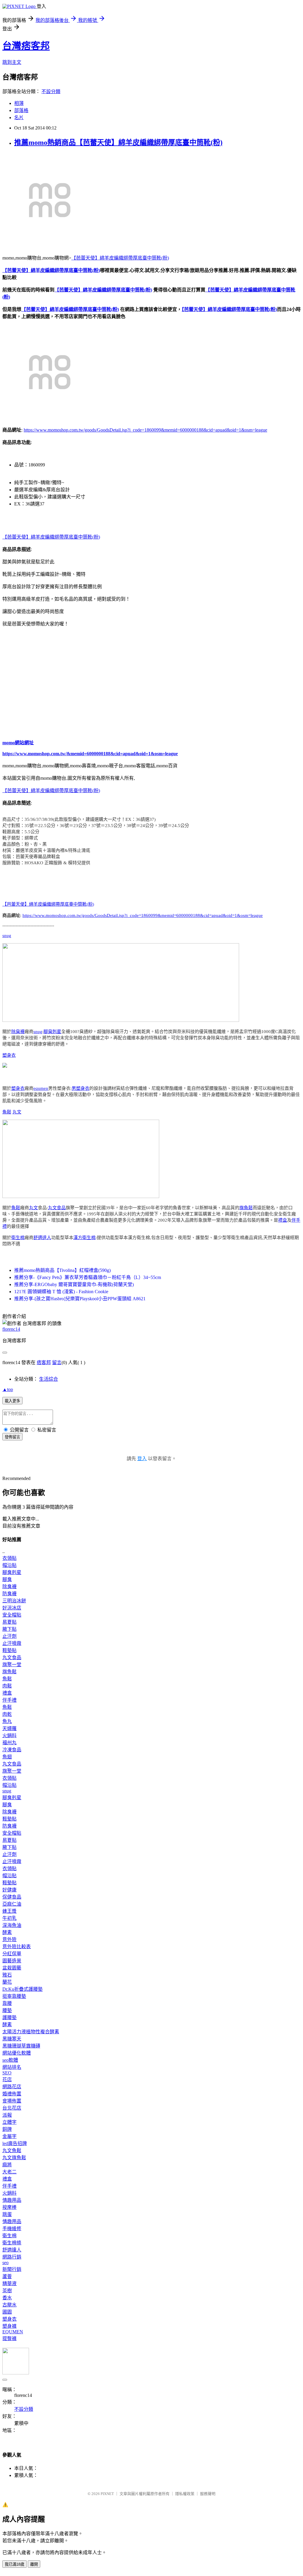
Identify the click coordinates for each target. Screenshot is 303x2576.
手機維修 (12, 2229)
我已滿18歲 (14, 2564)
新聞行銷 (12, 2269)
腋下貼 (9, 1629)
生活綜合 (49, 1379)
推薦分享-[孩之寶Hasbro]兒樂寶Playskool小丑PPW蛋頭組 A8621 (80, 1299)
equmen (41, 1088)
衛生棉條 (12, 2243)
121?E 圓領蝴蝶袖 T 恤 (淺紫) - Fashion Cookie (61, 1292)
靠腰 (7, 2003)
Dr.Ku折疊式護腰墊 (22, 1989)
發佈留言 (12, 1437)
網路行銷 (12, 2257)
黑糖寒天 (12, 2039)
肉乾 (7, 1714)
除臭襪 (18, 1032)
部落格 (21, 110)
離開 (34, 2564)
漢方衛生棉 (84, 1238)
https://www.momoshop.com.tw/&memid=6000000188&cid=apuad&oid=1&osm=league (90, 754)
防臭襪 (9, 1594)
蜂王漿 (9, 1911)
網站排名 (12, 2067)
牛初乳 (9, 1918)
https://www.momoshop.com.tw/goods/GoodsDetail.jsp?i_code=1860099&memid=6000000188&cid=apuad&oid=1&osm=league (145, 430)
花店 (7, 2080)
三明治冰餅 (14, 1601)
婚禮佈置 (12, 2094)
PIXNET (107, 2494)
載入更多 (12, 1401)
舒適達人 (42, 1238)
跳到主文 (12, 62)
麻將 (7, 2165)
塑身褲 (9, 2326)
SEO (7, 2073)
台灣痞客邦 (26, 46)
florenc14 (11, 1329)
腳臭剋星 (52, 1032)
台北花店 (12, 2108)
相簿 (19, 103)
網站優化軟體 (17, 2053)
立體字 (9, 2122)
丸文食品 (57, 1208)
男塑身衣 (80, 1088)
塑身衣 (9, 1055)
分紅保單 (12, 1954)
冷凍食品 (12, 1750)
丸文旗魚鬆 (14, 2158)
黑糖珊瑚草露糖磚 (21, 2046)
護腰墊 (9, 2017)
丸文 (17, 1112)
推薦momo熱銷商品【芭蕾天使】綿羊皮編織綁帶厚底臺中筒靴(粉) (118, 142)
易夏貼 (9, 1622)
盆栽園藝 (12, 1968)
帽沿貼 (9, 1565)
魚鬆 (7, 1112)
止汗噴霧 (12, 1643)
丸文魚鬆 (12, 2151)
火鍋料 (9, 1736)
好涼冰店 (12, 1608)
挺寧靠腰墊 (14, 1996)
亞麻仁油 (12, 1904)
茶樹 (7, 2291)
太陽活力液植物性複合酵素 (31, 2032)
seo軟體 (10, 2060)
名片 (19, 117)
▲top (8, 1389)
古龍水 (9, 2305)
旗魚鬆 (246, 1208)
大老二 (9, 2172)
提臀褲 (9, 2338)
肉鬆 (7, 1686)
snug (7, 936)
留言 (57, 1362)
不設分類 (51, 91)
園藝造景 (12, 1961)
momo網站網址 (18, 743)
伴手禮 (9, 1700)
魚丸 (7, 1721)
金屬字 (9, 2136)
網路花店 (12, 2087)
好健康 (9, 1890)
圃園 (7, 2312)
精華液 (9, 2284)
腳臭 (7, 1579)
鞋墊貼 (9, 1650)
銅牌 (7, 2129)
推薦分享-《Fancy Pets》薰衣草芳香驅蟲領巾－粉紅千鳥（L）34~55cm (88, 1277)
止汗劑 (9, 1636)
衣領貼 (9, 1558)
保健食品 (12, 1897)
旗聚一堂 (12, 1665)
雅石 (7, 1975)
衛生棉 (18, 1238)
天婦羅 (9, 1728)
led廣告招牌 (15, 2143)
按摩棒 (9, 2207)
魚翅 (7, 1757)
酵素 (7, 1932)
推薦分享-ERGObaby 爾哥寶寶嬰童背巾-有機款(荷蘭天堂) (74, 1284)
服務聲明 (208, 2494)
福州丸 (9, 1743)
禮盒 (283, 1220)
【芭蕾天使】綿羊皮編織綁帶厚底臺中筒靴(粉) (120, 258)
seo (5, 2263)
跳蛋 (7, 2214)
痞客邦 (44, 1362)
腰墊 (7, 2010)
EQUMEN (13, 2332)
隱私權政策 (185, 2494)
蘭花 (7, 1982)
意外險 (9, 1939)
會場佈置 (12, 2101)
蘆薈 (7, 2276)
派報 (7, 2115)
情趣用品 (12, 2200)
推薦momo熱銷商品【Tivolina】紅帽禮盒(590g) (62, 1270)
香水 (7, 2298)
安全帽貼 (12, 1615)
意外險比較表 (17, 1947)
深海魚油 (12, 1925)
